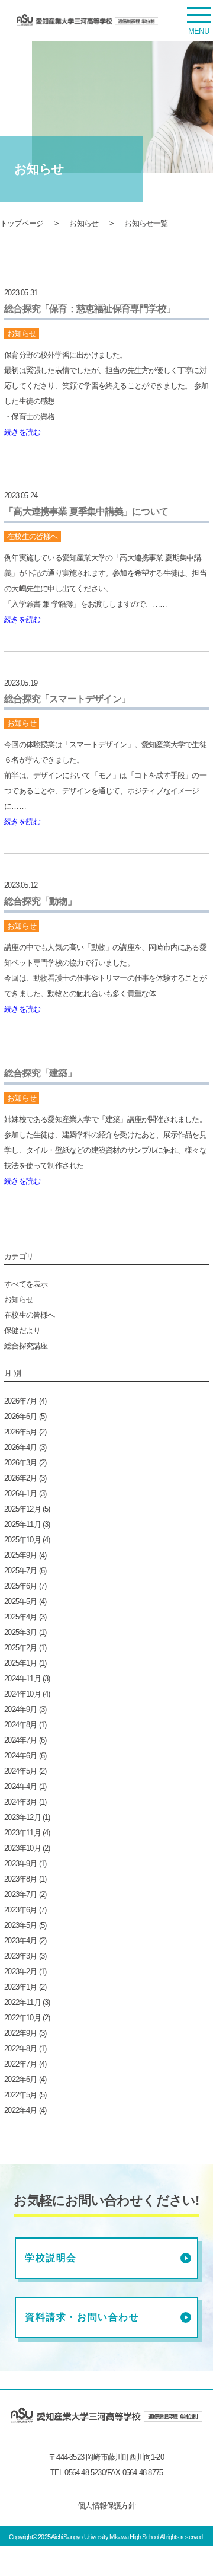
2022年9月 (20, 2033)
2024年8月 (20, 1725)
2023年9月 (20, 1864)
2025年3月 (20, 1632)
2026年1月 (20, 1493)
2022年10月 (22, 2018)
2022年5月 (20, 2095)
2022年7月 (20, 2064)
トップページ (22, 223)
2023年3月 (20, 1956)
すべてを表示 (26, 1284)
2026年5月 (20, 1432)
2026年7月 (20, 1401)
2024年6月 (20, 1756)
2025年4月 (20, 1617)
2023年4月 (20, 1941)
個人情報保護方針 (106, 2506)
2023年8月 (20, 1879)
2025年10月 (22, 1540)
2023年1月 (20, 1987)
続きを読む (22, 432)
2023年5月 (20, 1925)
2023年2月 (20, 1971)
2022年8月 (20, 2049)
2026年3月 (20, 1463)
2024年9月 (20, 1709)
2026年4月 (20, 1447)
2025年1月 (20, 1663)
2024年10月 (22, 1694)
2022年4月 (20, 2110)
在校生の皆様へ (29, 1315)
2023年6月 (20, 1910)
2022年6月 (20, 2079)
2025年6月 (20, 1586)
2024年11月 (22, 1678)
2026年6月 (20, 1416)
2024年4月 (20, 1786)
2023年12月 (22, 1817)
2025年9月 (20, 1555)
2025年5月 (20, 1601)
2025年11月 (22, 1524)
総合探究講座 (26, 1346)
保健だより (22, 1330)
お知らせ (84, 223)
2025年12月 (22, 1509)
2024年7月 (20, 1740)
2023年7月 (20, 1894)
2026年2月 (20, 1478)
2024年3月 (20, 1802)
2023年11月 (22, 1833)
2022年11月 (22, 2002)
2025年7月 (20, 1571)
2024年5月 (20, 1771)
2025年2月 (20, 1648)
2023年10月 (22, 1848)
